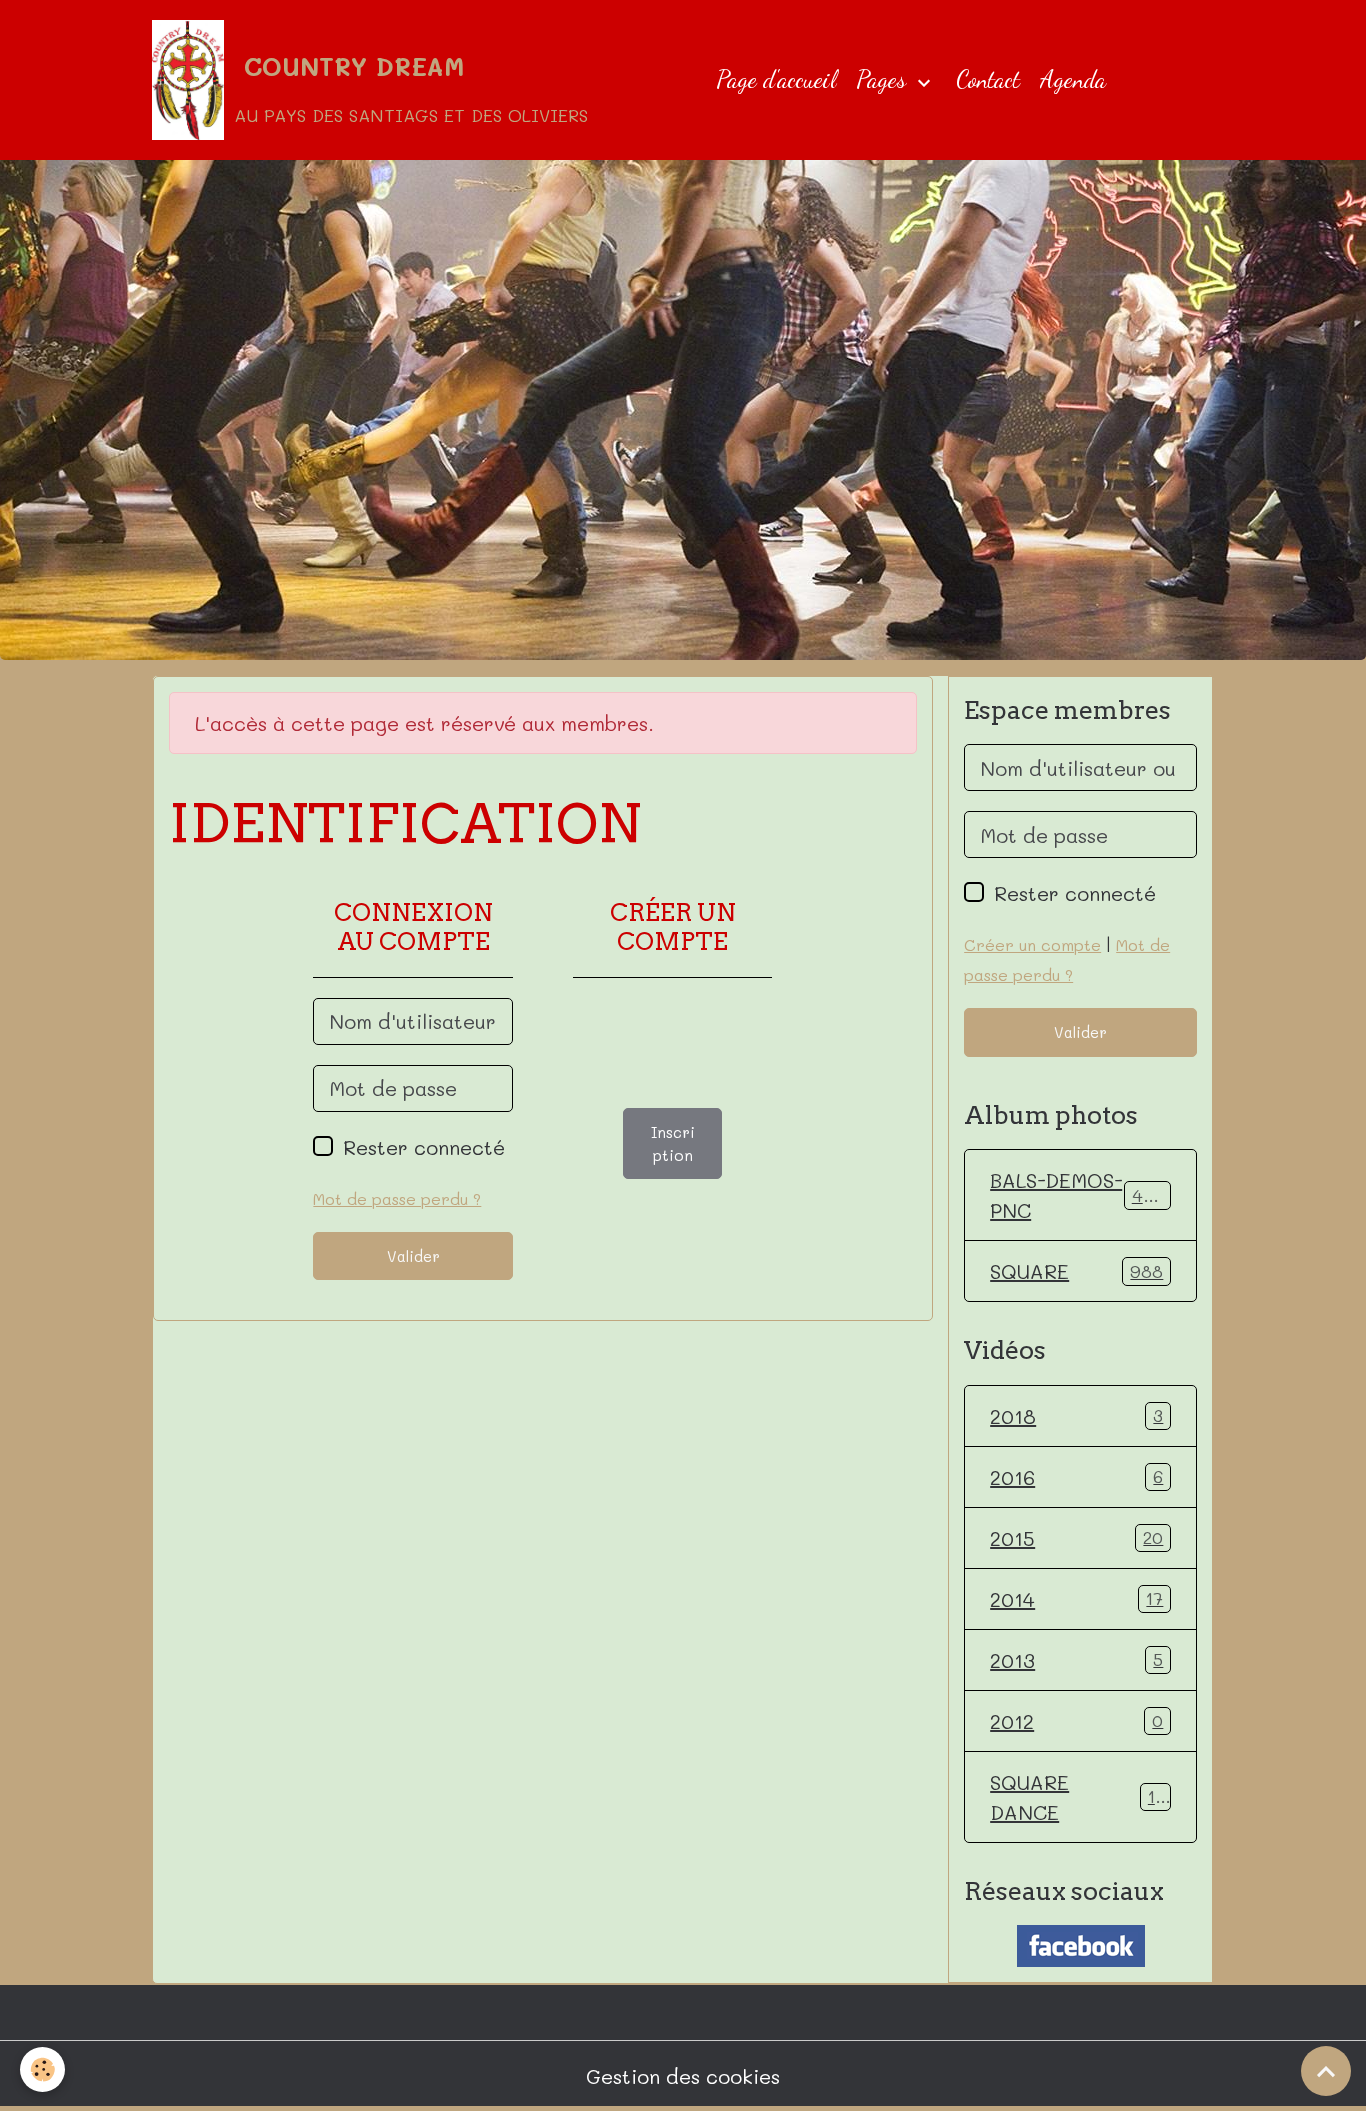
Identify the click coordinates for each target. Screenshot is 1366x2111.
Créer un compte (1032, 944)
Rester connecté (424, 1147)
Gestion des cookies (683, 2076)
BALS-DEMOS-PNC (1081, 1195)
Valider (413, 1256)
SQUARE (1076, 1271)
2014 (1076, 1599)
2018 (1076, 1416)
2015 (1076, 1538)
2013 (1076, 1660)
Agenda (1073, 79)
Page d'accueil (776, 79)
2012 (1076, 1721)
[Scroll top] (1326, 2071)
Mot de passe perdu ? (397, 1198)
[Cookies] (42, 2069)
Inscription (673, 1143)
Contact (988, 79)
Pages (884, 79)
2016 (1076, 1477)
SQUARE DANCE (1077, 1797)
